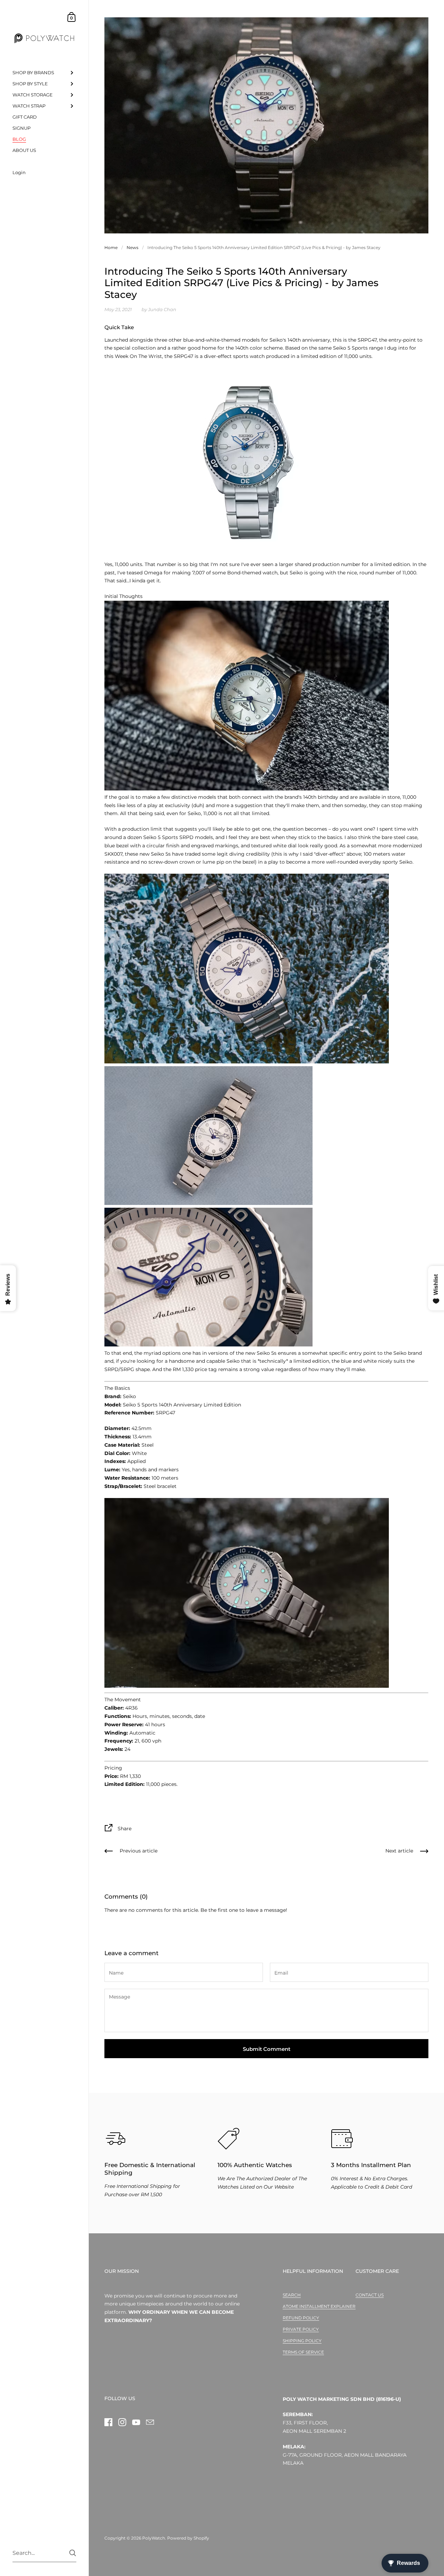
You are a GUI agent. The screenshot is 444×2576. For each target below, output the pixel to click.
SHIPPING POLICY (302, 2341)
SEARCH (292, 2295)
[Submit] (73, 2553)
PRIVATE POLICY (301, 2329)
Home (111, 247)
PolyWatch (154, 2538)
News (133, 247)
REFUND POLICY (301, 2318)
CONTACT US (370, 2295)
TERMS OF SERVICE (303, 2352)
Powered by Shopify (188, 2538)
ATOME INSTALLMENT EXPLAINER (319, 2306)
